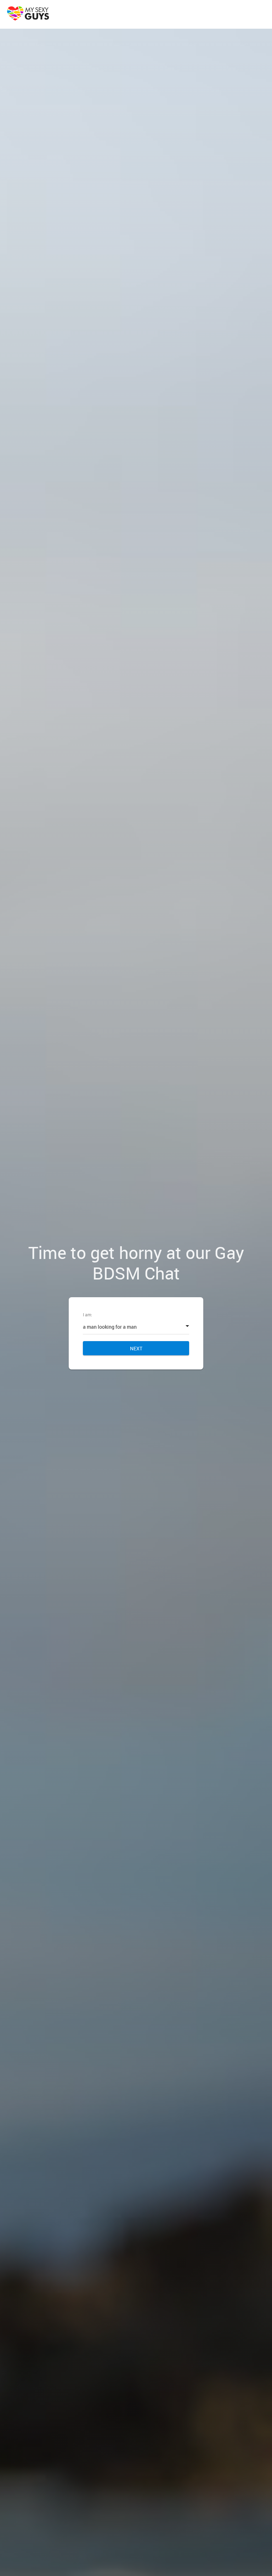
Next (136, 1348)
